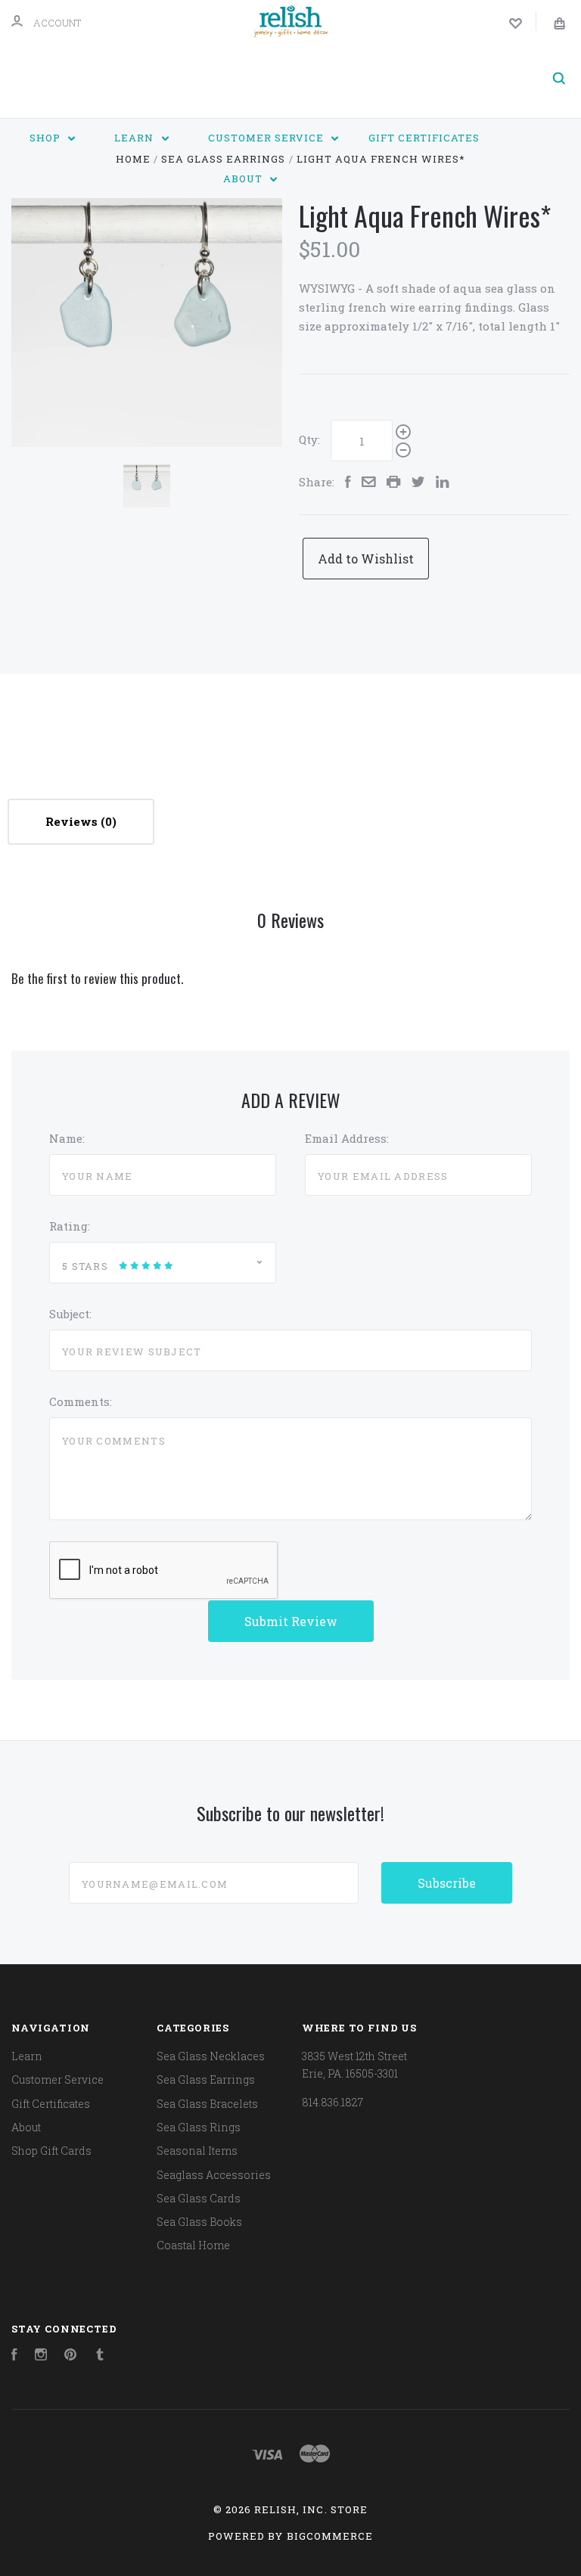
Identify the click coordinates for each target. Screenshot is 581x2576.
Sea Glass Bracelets (207, 2104)
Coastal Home (193, 2245)
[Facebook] (14, 2356)
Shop (47, 138)
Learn (135, 138)
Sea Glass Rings (199, 2127)
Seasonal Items (197, 2151)
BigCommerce (330, 2536)
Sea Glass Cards (199, 2198)
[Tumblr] (100, 2356)
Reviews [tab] (73, 821)
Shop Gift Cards (51, 2151)
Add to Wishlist (366, 559)
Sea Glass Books (199, 2222)
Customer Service (267, 138)
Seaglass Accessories (214, 2175)
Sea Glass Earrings (206, 2079)
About (244, 178)
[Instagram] (41, 2356)
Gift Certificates (424, 138)
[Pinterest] (70, 2356)
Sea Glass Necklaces (211, 2056)
